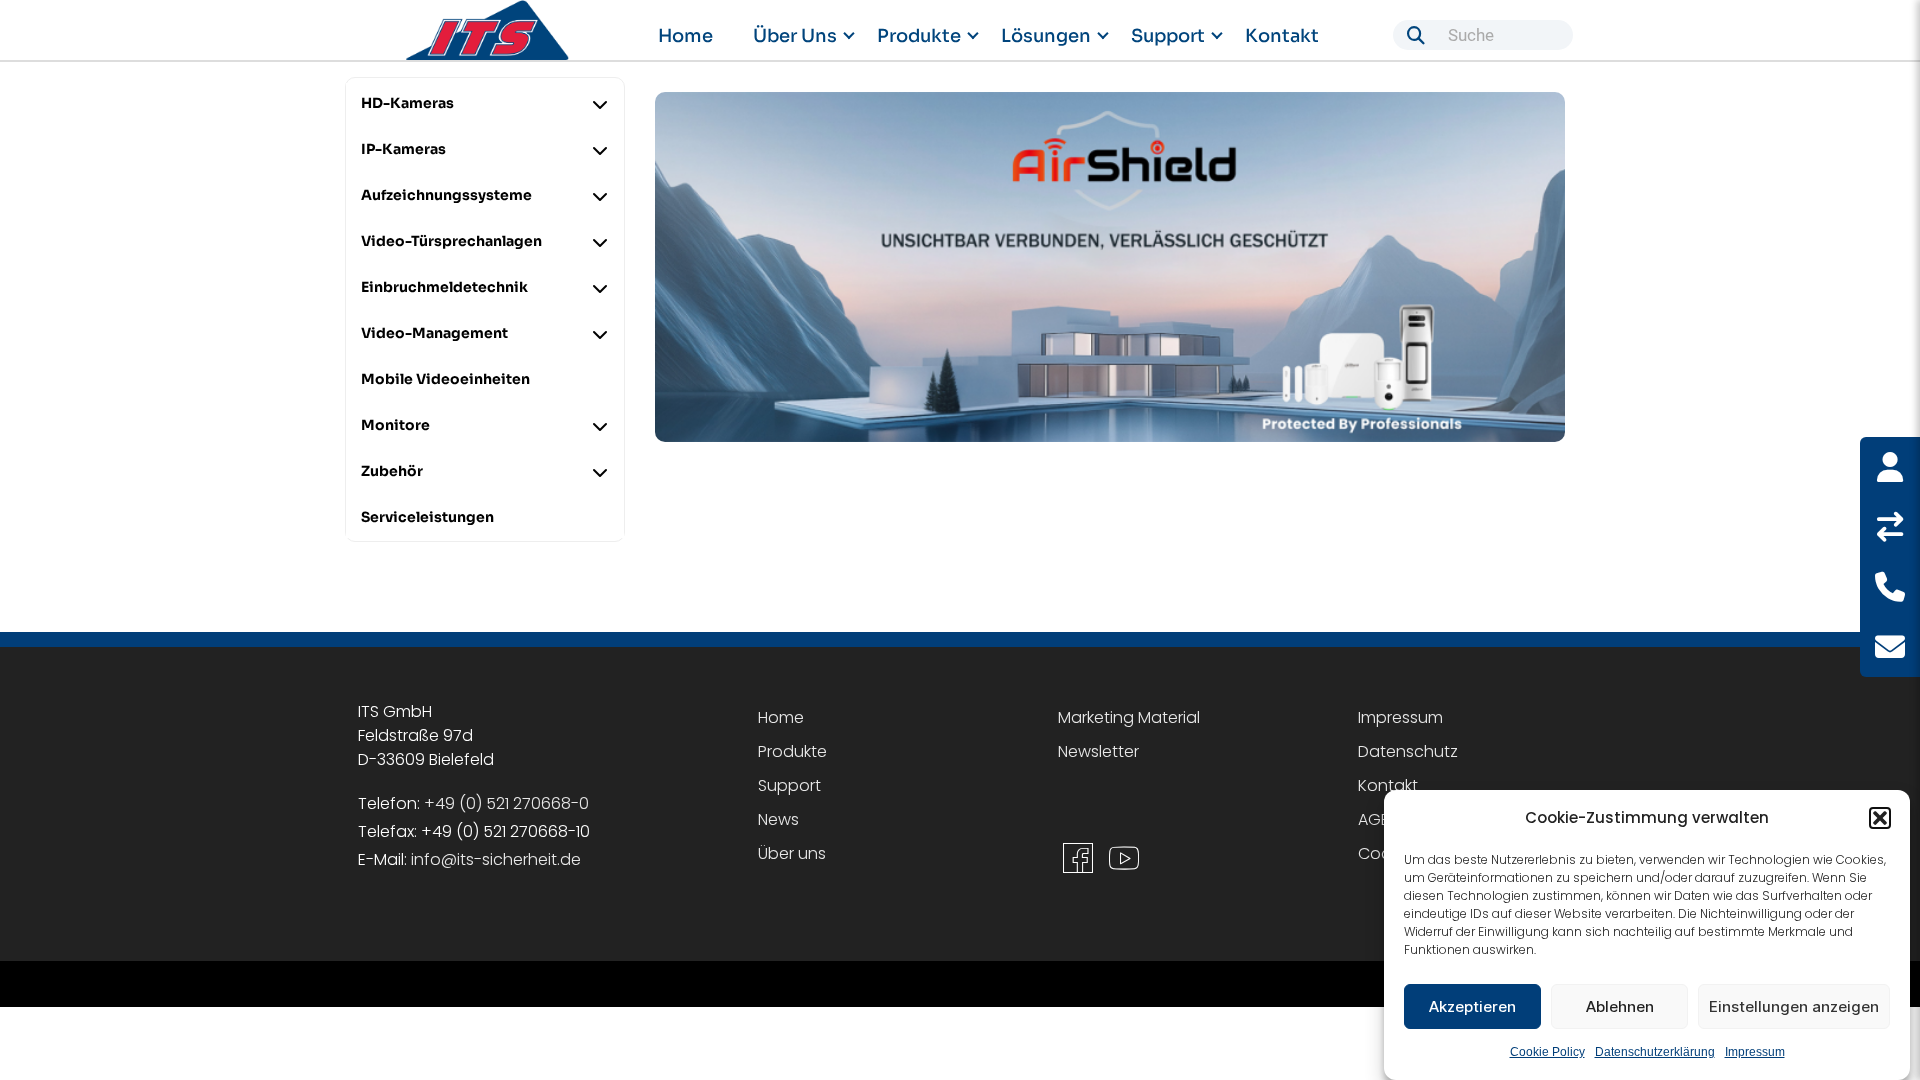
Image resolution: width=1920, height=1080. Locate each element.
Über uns (795, 36)
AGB (1374, 819)
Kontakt (1282, 36)
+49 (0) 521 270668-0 (506, 803)
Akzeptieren (1472, 1006)
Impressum (1755, 1052)
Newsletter (1098, 751)
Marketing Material (1129, 717)
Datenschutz (1408, 751)
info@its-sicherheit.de (496, 859)
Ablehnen (1620, 1006)
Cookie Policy (1547, 1052)
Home (685, 36)
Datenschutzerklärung (1655, 1052)
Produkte (919, 36)
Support (1168, 36)
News (778, 819)
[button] (1880, 818)
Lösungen (1046, 36)
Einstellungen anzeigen (1794, 1006)
